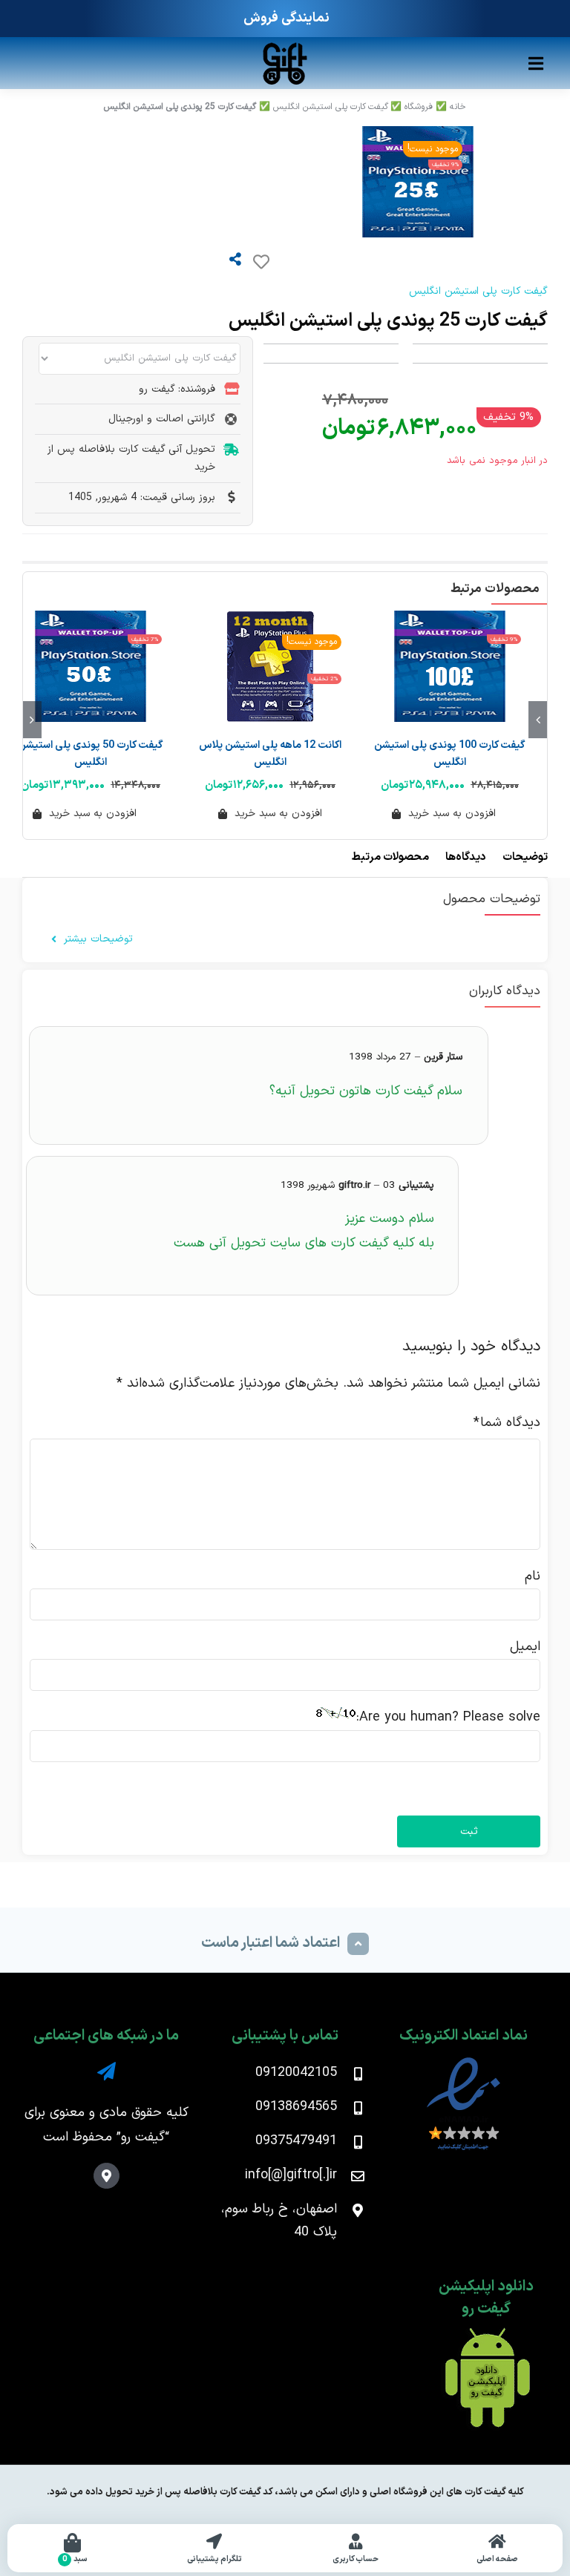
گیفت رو (143, 2137)
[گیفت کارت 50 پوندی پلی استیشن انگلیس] (91, 666)
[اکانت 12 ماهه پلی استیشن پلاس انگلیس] (270, 666)
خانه (458, 107)
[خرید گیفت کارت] (285, 47)
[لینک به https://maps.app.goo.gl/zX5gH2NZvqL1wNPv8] (107, 2176)
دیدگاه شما (507, 1423)
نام (533, 1576)
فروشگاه (419, 107)
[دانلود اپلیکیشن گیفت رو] (486, 2334)
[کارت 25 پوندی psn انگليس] (248, 182)
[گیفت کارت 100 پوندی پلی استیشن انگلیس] (450, 666)
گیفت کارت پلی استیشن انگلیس (331, 107)
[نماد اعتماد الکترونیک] (463, 2061)
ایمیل (525, 1647)
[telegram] (107, 2071)
